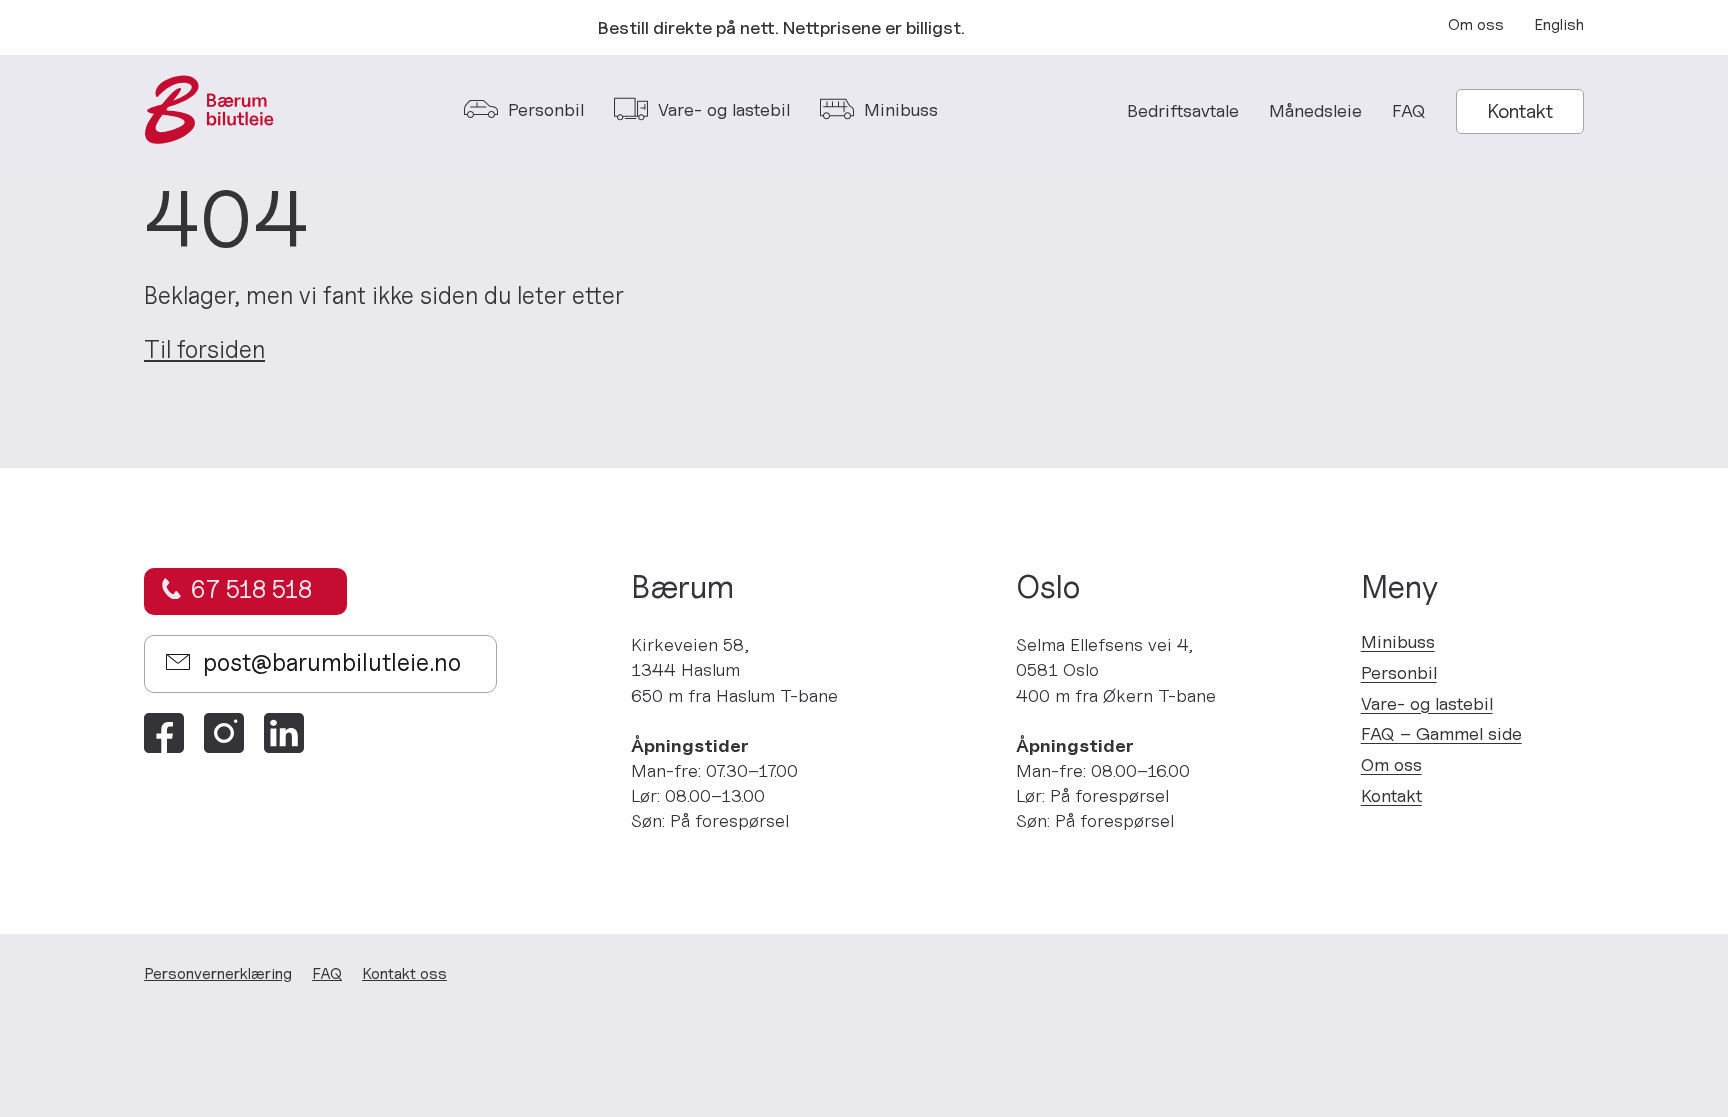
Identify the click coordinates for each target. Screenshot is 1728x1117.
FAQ (1409, 110)
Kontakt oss (404, 973)
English (1559, 24)
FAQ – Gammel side (1441, 733)
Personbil (1399, 672)
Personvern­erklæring (218, 973)
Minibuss (1398, 641)
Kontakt (1520, 111)
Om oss (1476, 24)
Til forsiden (204, 350)
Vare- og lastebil (1427, 703)
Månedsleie (1315, 110)
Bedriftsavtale (1183, 110)
